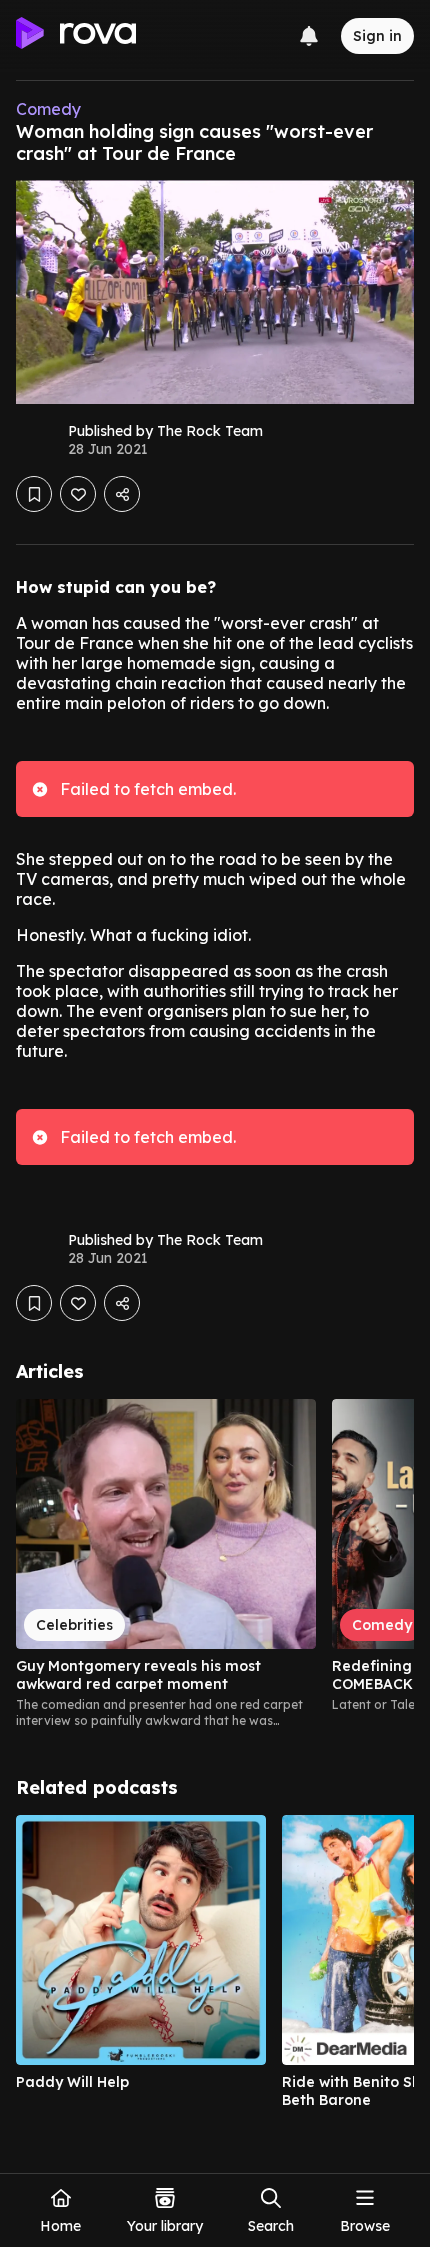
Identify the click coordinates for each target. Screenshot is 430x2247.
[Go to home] (76, 36)
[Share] (122, 494)
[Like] (78, 494)
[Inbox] (309, 36)
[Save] (34, 494)
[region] (215, 1564)
